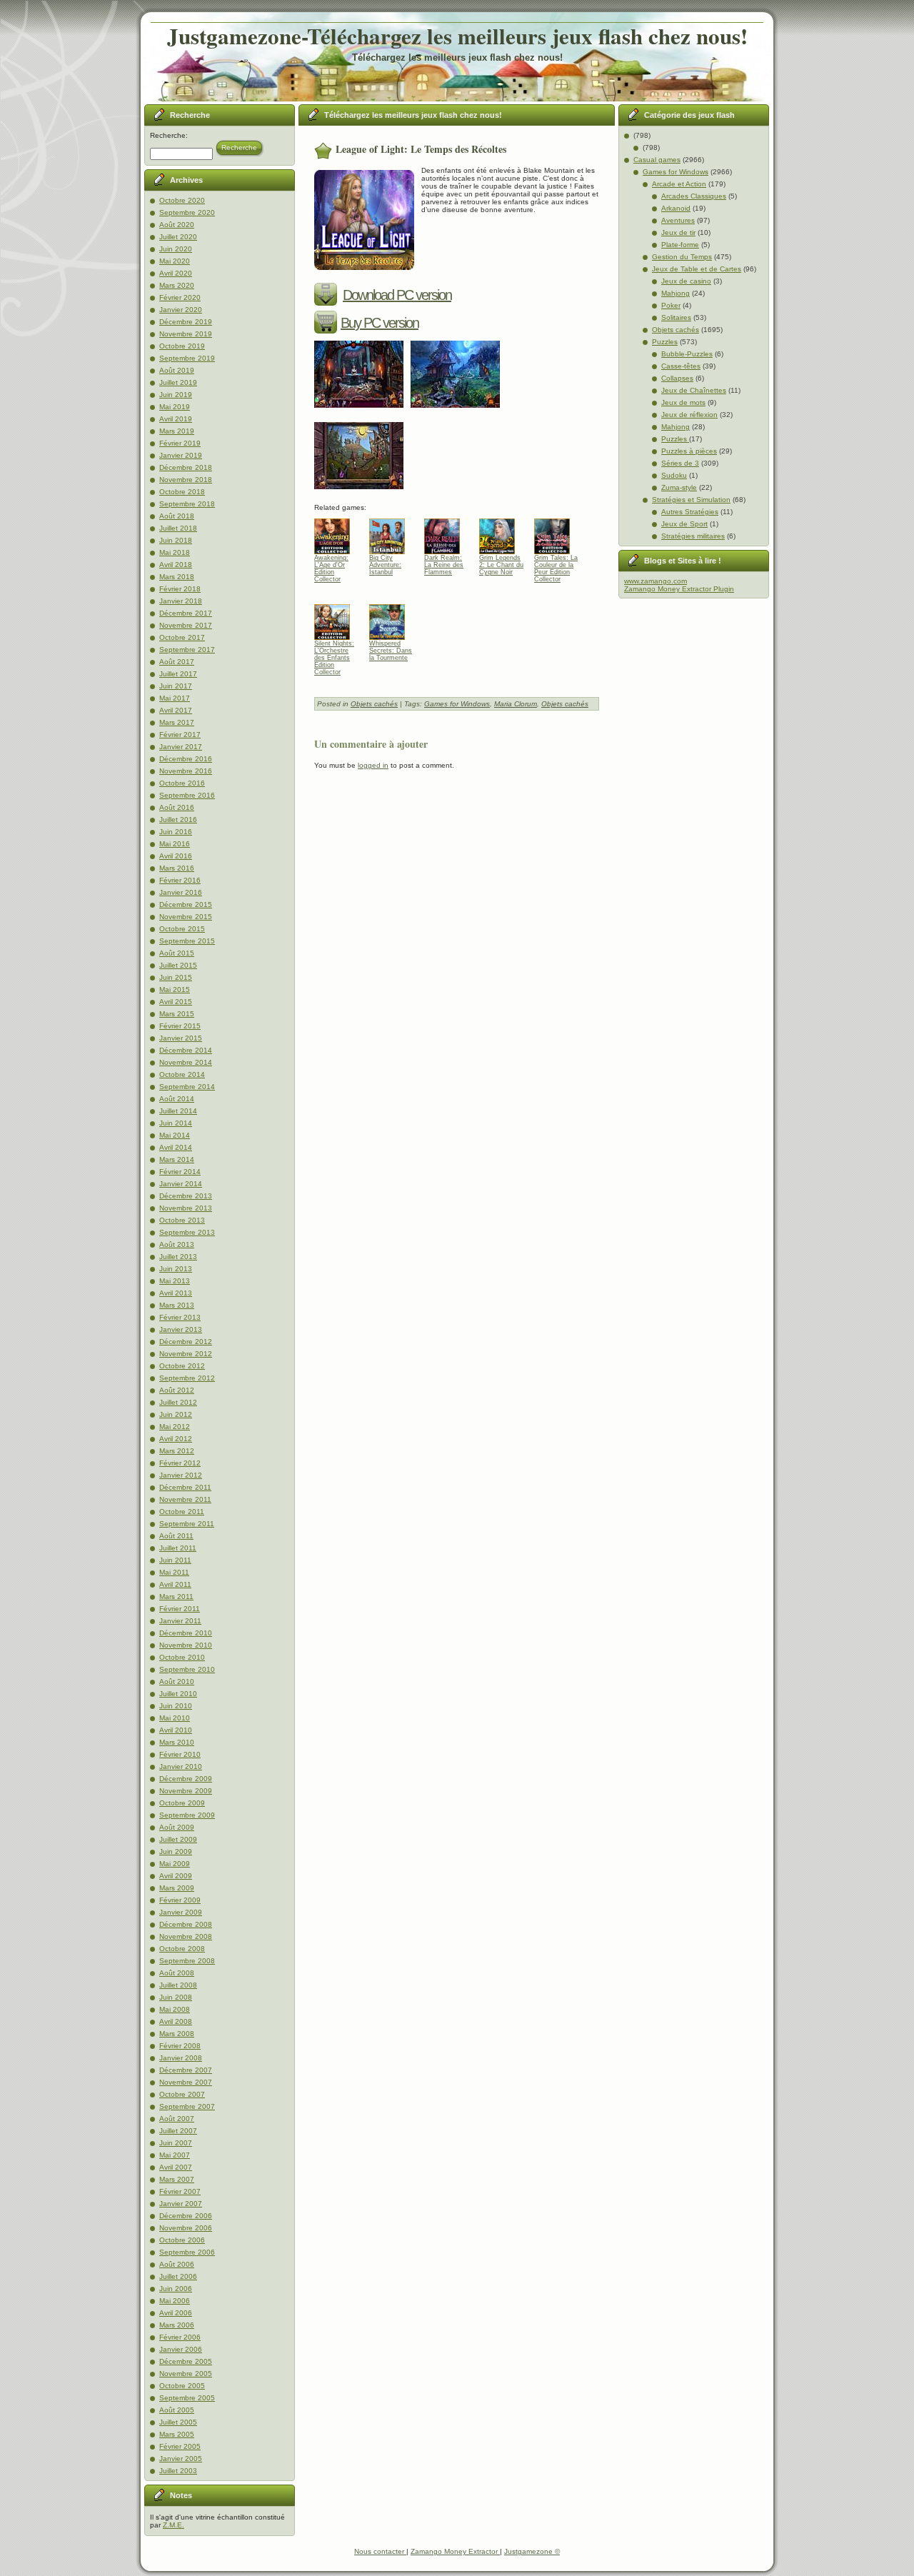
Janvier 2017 (181, 747)
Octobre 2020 (182, 200)
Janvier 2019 (181, 455)
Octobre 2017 (182, 637)
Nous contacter (380, 2551)
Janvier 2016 (181, 892)
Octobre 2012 (182, 1366)
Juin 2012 (176, 1414)
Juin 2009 (176, 1851)
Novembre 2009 (186, 1791)
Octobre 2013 (182, 1220)
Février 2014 (180, 1172)
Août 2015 (177, 953)
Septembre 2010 (187, 1669)
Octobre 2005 (182, 2386)
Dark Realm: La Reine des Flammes (444, 565)
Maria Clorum (516, 704)
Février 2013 (180, 1317)
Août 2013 (177, 1244)
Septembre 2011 (187, 1524)
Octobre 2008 (182, 1949)
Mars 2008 (177, 2034)
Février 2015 (180, 1026)
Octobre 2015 (182, 929)
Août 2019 (177, 370)
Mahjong (676, 293)
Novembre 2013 (186, 1208)
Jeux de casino (686, 281)
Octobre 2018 (182, 492)
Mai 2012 (175, 1427)
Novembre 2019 (186, 334)
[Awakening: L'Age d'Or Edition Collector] (337, 533)
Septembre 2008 (187, 1961)
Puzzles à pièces (689, 451)
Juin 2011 (175, 1560)
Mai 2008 (175, 2009)
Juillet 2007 (178, 2131)
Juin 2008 (176, 1997)
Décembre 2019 (186, 322)
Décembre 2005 (186, 2361)
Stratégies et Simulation (691, 500)
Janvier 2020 (181, 310)
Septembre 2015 (187, 941)
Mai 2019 (175, 407)
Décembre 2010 (186, 1633)
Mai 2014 (175, 1135)
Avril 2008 (176, 2021)
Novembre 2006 (186, 2228)
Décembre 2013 (186, 1196)
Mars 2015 (177, 1014)
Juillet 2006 (178, 2276)
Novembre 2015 (186, 917)
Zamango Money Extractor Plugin (679, 589)
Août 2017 (177, 662)
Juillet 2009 (178, 1839)
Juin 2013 (176, 1269)
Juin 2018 (176, 540)
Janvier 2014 (181, 1184)
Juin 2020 (176, 249)
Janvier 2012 (181, 1475)
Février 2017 (180, 735)
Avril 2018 (176, 565)
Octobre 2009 (182, 1803)
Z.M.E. (174, 2525)
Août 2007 (177, 2119)
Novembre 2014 (186, 1062)
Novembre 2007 (186, 2082)
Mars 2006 (177, 2325)
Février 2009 (180, 1900)
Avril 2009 (176, 1876)
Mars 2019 (177, 431)
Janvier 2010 (181, 1766)
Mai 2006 (175, 2301)
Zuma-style (679, 487)
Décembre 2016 (186, 759)
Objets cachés (374, 704)
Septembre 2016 (187, 795)
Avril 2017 (176, 710)
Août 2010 (177, 1682)
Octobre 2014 (182, 1074)
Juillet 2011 (178, 1548)
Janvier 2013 (181, 1329)
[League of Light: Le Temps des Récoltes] (362, 412)
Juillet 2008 (178, 1985)
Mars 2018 (177, 577)
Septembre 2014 (187, 1087)
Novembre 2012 (186, 1354)
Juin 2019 (176, 395)
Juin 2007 (176, 2143)
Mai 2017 (175, 698)
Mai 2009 (175, 1864)
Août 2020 (177, 225)
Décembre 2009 (186, 1779)
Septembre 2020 (187, 212)
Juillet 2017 (178, 674)
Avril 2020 (176, 273)
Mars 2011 (176, 1597)
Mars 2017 (177, 722)
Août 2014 (177, 1099)
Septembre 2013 (187, 1232)
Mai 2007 (175, 2155)
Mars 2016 (177, 868)
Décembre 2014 (186, 1050)
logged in (373, 765)
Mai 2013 (175, 1281)
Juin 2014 (176, 1123)
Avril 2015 (176, 1002)
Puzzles (665, 342)
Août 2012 (177, 1390)
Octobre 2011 (182, 1512)
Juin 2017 (176, 686)
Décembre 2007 (186, 2070)
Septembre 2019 (187, 358)
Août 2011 (176, 1536)
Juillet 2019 (178, 382)
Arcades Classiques (694, 196)
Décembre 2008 (186, 1924)
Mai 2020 (175, 261)
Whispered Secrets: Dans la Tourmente (391, 651)
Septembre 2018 (187, 504)
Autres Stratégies (690, 512)
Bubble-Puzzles (687, 354)
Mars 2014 (177, 1159)
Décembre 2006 (186, 2216)
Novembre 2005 (186, 2374)
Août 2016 (177, 807)
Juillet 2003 (178, 2471)
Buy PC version (380, 323)
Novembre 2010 (186, 1645)
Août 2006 (177, 2264)
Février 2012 (180, 1463)
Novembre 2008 (186, 1936)
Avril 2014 (176, 1147)
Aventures (678, 220)
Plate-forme (680, 245)
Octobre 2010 (182, 1657)
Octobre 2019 (182, 346)
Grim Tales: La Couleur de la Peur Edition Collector (556, 568)
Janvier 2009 (181, 1912)
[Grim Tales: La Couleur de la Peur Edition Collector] (557, 533)
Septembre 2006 (187, 2252)
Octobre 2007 (182, 2094)
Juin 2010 (176, 1706)
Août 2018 (177, 516)
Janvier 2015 (181, 1038)
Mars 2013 (177, 1305)
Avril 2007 (176, 2167)
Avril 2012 (176, 1439)
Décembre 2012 (186, 1342)
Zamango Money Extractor (455, 2551)
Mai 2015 (175, 989)
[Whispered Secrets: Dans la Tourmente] (392, 618)
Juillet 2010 (178, 1694)
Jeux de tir (678, 232)
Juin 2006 (176, 2289)
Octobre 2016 (182, 783)
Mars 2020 (177, 285)
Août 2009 (177, 1827)
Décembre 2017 (186, 613)
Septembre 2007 (187, 2106)
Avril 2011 (175, 1584)
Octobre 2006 (182, 2240)
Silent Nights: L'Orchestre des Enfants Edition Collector (334, 654)
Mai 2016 (175, 844)
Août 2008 (177, 1973)
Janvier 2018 (181, 601)
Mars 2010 (177, 1742)
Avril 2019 (176, 419)
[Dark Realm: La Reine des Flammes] (447, 533)
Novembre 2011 (185, 1499)
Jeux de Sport (684, 524)
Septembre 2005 (187, 2398)
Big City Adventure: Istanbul (385, 565)
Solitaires (676, 317)
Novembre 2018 (186, 480)
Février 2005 (180, 2446)
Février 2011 (180, 1609)
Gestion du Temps (682, 257)
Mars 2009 (177, 1888)
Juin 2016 (176, 832)
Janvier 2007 (181, 2204)
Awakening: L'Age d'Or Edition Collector (331, 568)
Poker (671, 305)
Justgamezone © (532, 2551)
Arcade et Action (679, 184)
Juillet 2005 (178, 2422)
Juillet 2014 (178, 1111)
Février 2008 (180, 2046)
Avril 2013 (176, 1293)
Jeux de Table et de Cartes (697, 269)
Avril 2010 (176, 1730)
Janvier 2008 (181, 2058)
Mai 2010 (175, 1718)
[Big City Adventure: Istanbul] (392, 533)
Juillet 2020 (178, 237)
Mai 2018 (175, 552)
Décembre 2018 (186, 467)
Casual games (657, 160)
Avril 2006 (176, 2313)
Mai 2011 (174, 1572)
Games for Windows (457, 704)
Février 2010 (180, 1754)
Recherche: (169, 135)
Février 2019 (180, 443)
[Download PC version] (327, 295)
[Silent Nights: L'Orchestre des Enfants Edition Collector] (337, 618)
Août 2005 (177, 2410)
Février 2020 (180, 297)
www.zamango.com (656, 581)
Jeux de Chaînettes (694, 390)
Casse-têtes (681, 366)
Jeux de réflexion (689, 415)
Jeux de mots (683, 402)
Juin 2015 (176, 977)
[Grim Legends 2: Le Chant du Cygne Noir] (502, 533)
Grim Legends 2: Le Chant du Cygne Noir (501, 565)
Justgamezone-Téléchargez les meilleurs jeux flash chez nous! (457, 36)
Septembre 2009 (187, 1815)
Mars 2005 (177, 2434)
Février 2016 (180, 880)
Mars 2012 (177, 1451)
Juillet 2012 (178, 1402)
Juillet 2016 (178, 820)
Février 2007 (180, 2191)
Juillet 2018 (178, 528)
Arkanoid (676, 208)
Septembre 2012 (187, 1378)
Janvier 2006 (181, 2349)
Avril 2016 (176, 856)
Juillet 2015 (178, 965)
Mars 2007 (177, 2179)
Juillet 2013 (178, 1257)
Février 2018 (180, 589)
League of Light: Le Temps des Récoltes (421, 149)
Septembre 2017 (187, 650)
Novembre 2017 (186, 625)
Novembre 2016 (186, 771)
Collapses (677, 378)
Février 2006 (180, 2337)
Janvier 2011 (180, 1621)
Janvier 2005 (181, 2459)
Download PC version (397, 295)
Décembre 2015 (186, 904)
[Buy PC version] (327, 323)
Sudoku (674, 475)
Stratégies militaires (693, 536)
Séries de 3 (680, 463)
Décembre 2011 (185, 1487)
